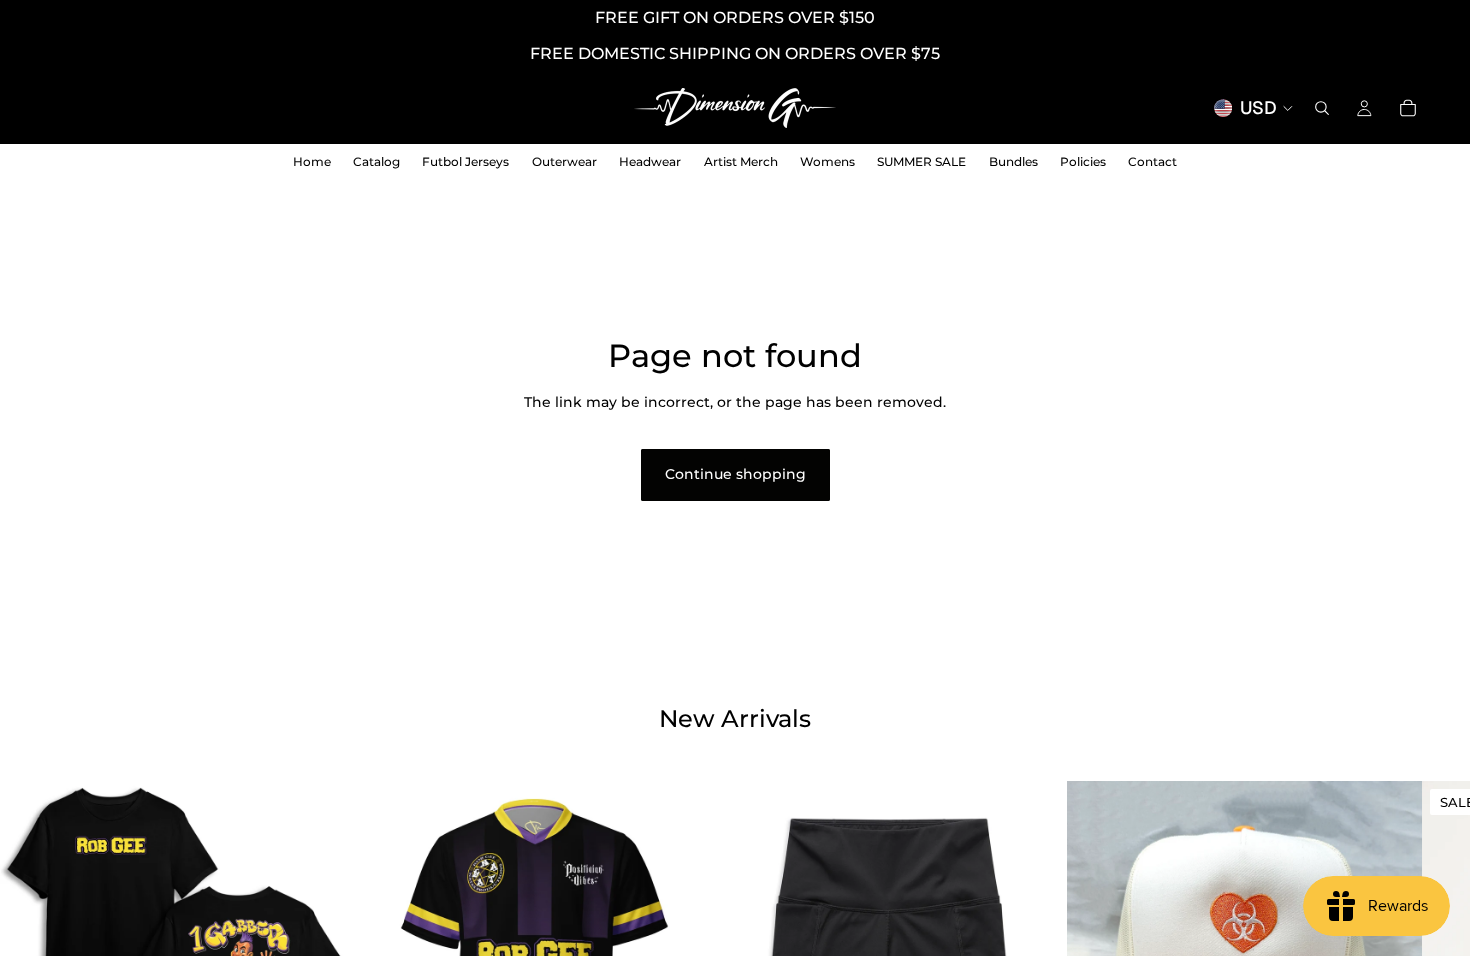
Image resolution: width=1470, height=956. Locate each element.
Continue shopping (735, 474)
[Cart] (1408, 108)
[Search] (1322, 108)
